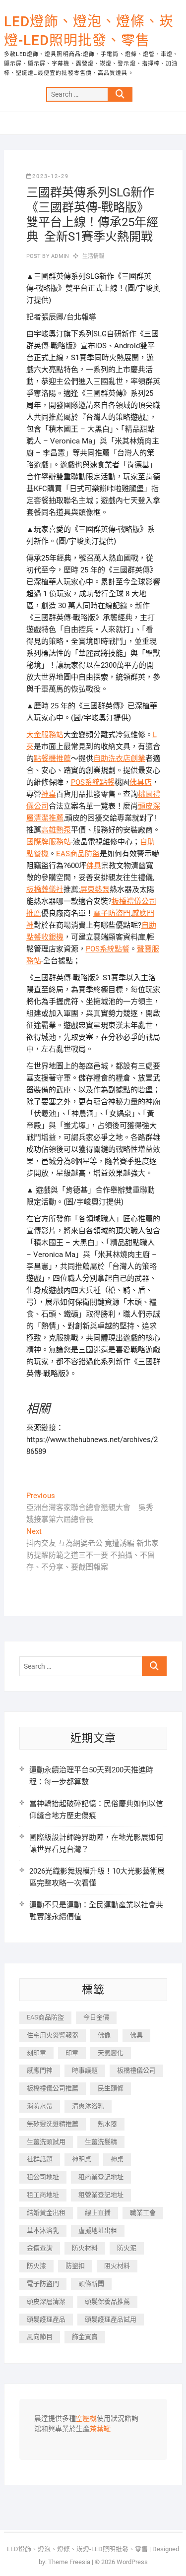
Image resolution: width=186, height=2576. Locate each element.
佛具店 (141, 782)
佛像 (104, 2035)
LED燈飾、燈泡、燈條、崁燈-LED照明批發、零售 (89, 31)
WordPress (132, 2562)
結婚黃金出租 (46, 2213)
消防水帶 (40, 2106)
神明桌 (82, 2159)
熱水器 (107, 2124)
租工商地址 (43, 2195)
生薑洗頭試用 (46, 2142)
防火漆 (36, 2266)
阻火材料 (117, 2266)
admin (59, 256)
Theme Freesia (69, 2562)
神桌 (49, 794)
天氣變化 (111, 2053)
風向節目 (40, 2337)
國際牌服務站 (49, 842)
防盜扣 (75, 2266)
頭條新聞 (91, 2284)
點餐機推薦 (52, 758)
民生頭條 (111, 2088)
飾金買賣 (85, 2337)
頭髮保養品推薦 (107, 2301)
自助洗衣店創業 (119, 758)
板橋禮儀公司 (136, 2070)
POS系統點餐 (93, 782)
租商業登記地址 (101, 2177)
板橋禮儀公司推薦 (53, 2088)
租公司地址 (43, 2177)
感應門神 (40, 2070)
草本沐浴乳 (43, 2230)
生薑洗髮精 (101, 2142)
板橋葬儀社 (45, 889)
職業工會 (143, 2213)
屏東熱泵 (95, 889)
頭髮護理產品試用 (111, 2319)
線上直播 (98, 2213)
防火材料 (85, 2248)
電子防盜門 (112, 913)
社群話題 (40, 2159)
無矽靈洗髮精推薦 (53, 2124)
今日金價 (96, 2017)
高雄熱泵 (56, 830)
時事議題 (85, 2070)
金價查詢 (40, 2248)
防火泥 (127, 2248)
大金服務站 (45, 735)
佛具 (94, 866)
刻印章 (36, 2053)
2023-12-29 (51, 176)
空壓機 (86, 2419)
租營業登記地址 (101, 2195)
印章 (72, 2053)
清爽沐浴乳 (88, 2106)
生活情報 (93, 256)
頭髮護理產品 (46, 2319)
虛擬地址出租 (98, 2230)
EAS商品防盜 (78, 854)
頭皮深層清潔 (46, 2301)
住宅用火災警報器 (53, 2035)
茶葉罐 (100, 2429)
